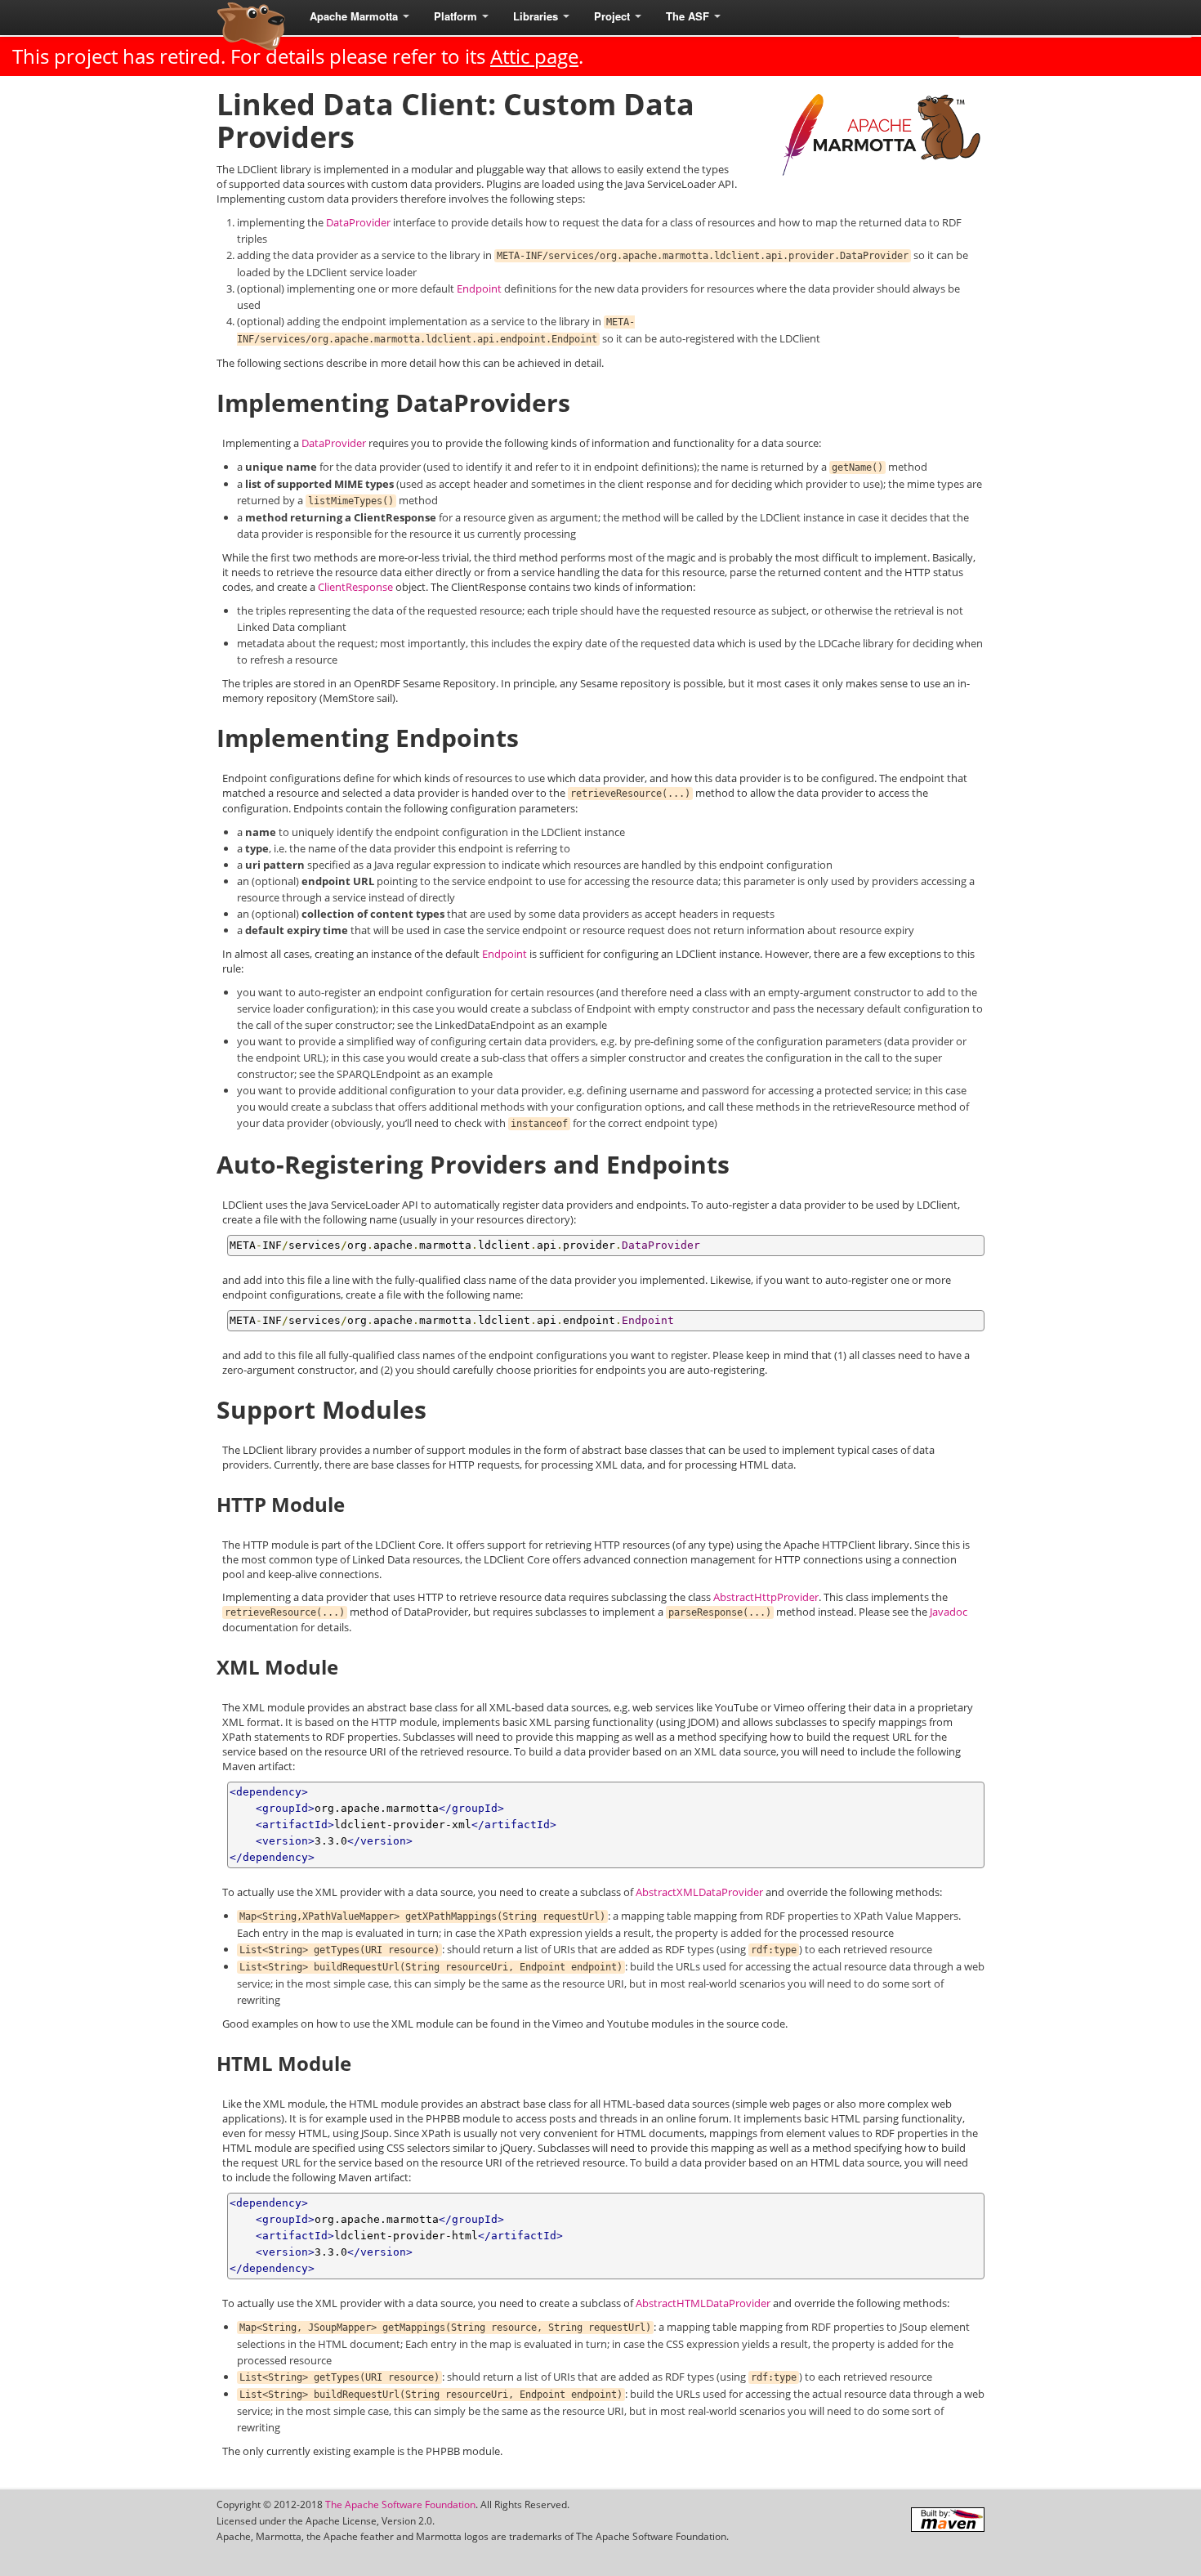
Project (614, 16)
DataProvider (358, 222)
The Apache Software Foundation (400, 2504)
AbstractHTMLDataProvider (703, 2303)
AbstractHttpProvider (766, 1597)
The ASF (689, 16)
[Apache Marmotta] (249, 26)
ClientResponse (355, 587)
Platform (457, 16)
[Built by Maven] (948, 2520)
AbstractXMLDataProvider (699, 1892)
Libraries (537, 16)
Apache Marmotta (355, 16)
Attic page (534, 56)
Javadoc (949, 1612)
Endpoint (479, 288)
